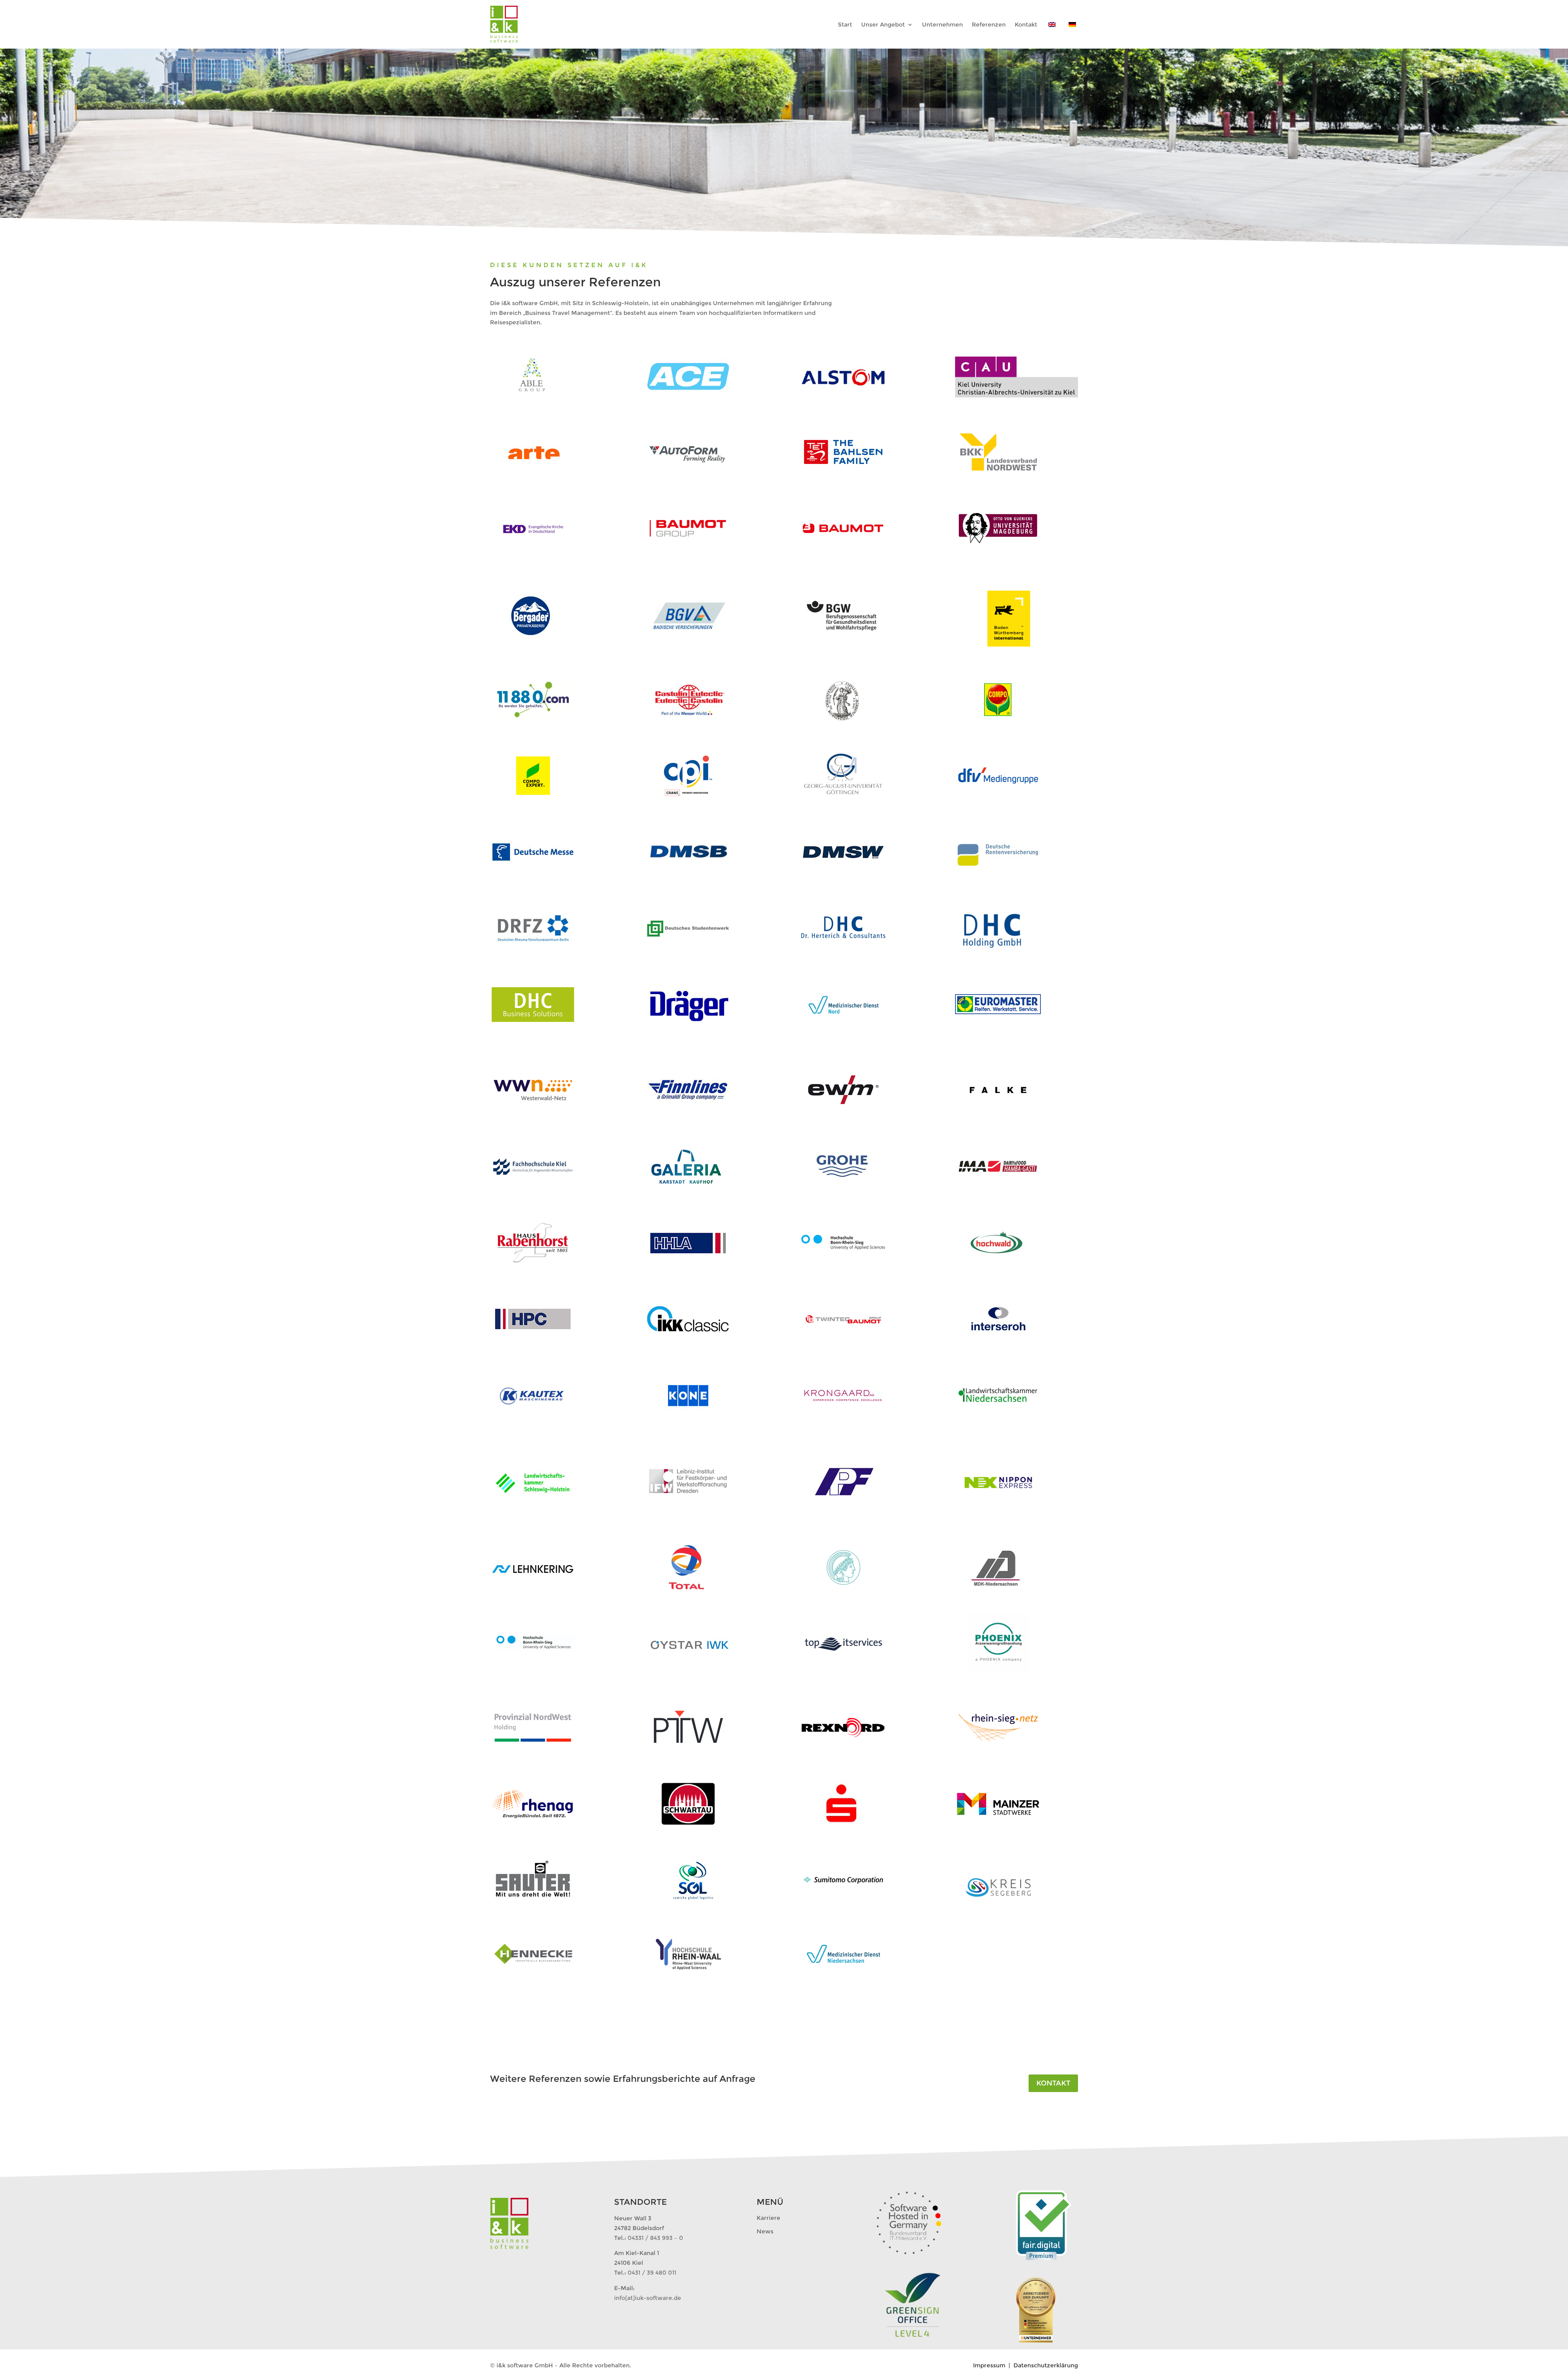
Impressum (990, 2365)
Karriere (768, 2218)
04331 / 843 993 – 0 (655, 2238)
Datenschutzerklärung (1046, 2365)
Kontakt (1053, 2083)
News (765, 2231)
